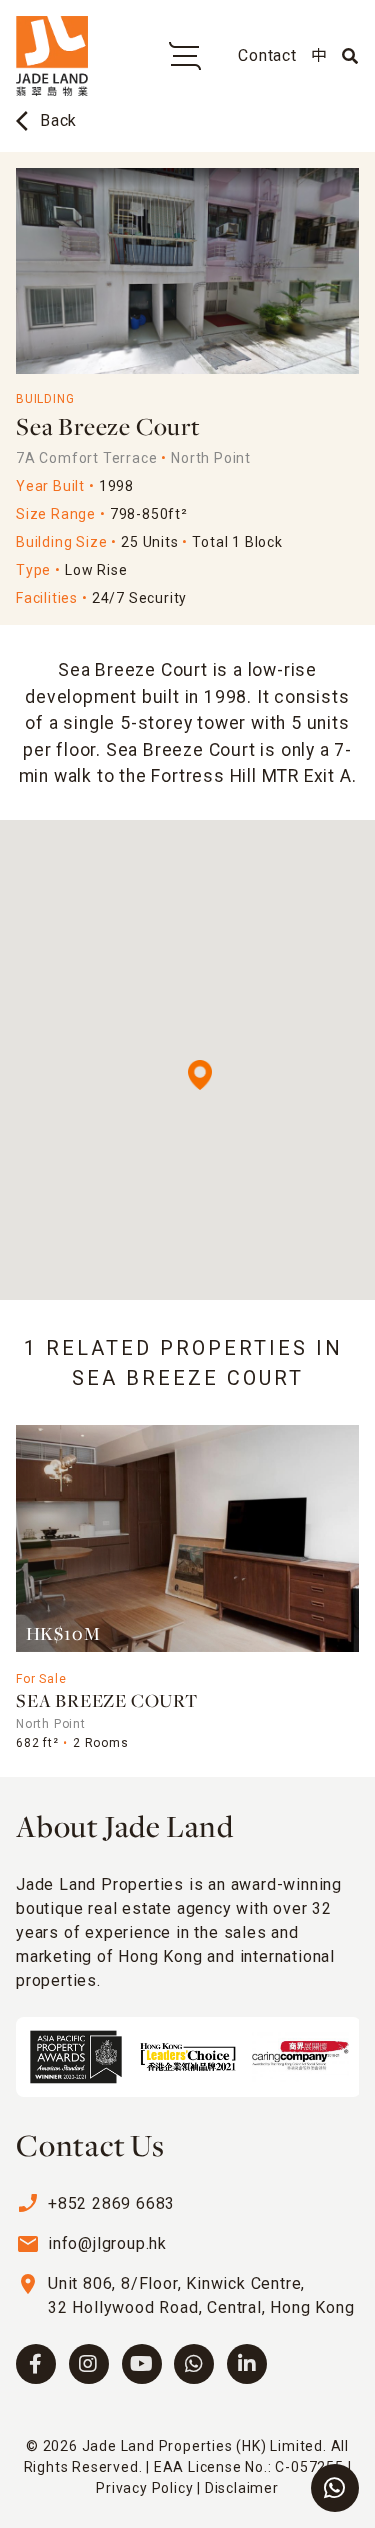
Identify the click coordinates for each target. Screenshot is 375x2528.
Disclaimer (242, 2488)
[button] (200, 1075)
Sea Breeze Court (107, 1702)
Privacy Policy (144, 2488)
